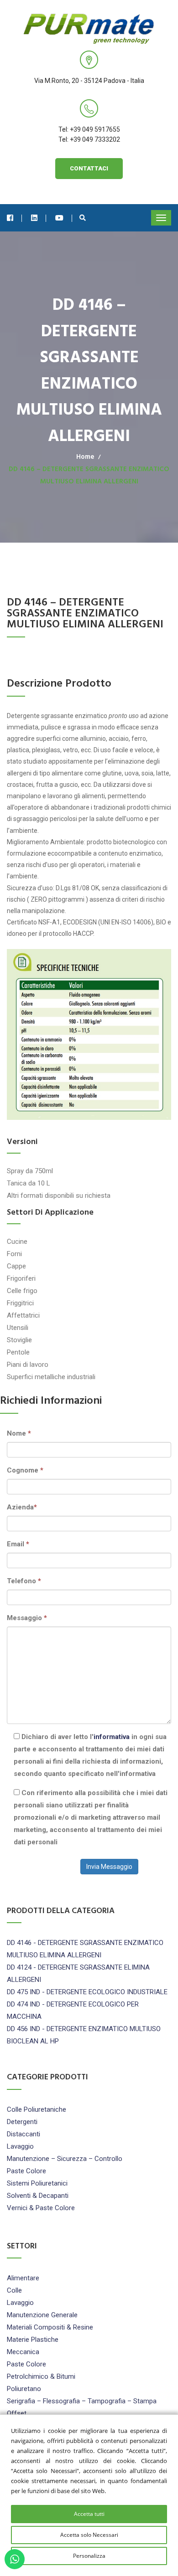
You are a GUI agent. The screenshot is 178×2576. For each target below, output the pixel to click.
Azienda (22, 1507)
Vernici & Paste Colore (41, 2208)
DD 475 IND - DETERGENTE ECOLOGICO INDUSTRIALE (87, 1992)
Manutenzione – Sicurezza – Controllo (65, 2159)
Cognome (25, 1470)
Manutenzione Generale (42, 2315)
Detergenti (22, 2122)
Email (18, 1544)
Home (85, 457)
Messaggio (27, 1618)
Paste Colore (26, 2171)
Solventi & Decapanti (38, 2196)
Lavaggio (20, 2146)
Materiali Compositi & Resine (50, 2327)
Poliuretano (24, 2389)
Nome (19, 1433)
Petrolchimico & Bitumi (41, 2376)
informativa (112, 1737)
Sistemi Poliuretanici (37, 2183)
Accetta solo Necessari (89, 2535)
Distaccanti (24, 2134)
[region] (89, 2495)
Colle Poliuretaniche (37, 2109)
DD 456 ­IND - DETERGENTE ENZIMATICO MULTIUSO (84, 2029)
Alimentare (23, 2278)
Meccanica (23, 2352)
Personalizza (89, 2556)
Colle (14, 2290)
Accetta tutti (89, 2514)
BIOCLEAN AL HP (33, 2041)
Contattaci (89, 168)
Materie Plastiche (33, 2340)
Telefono (24, 1581)
